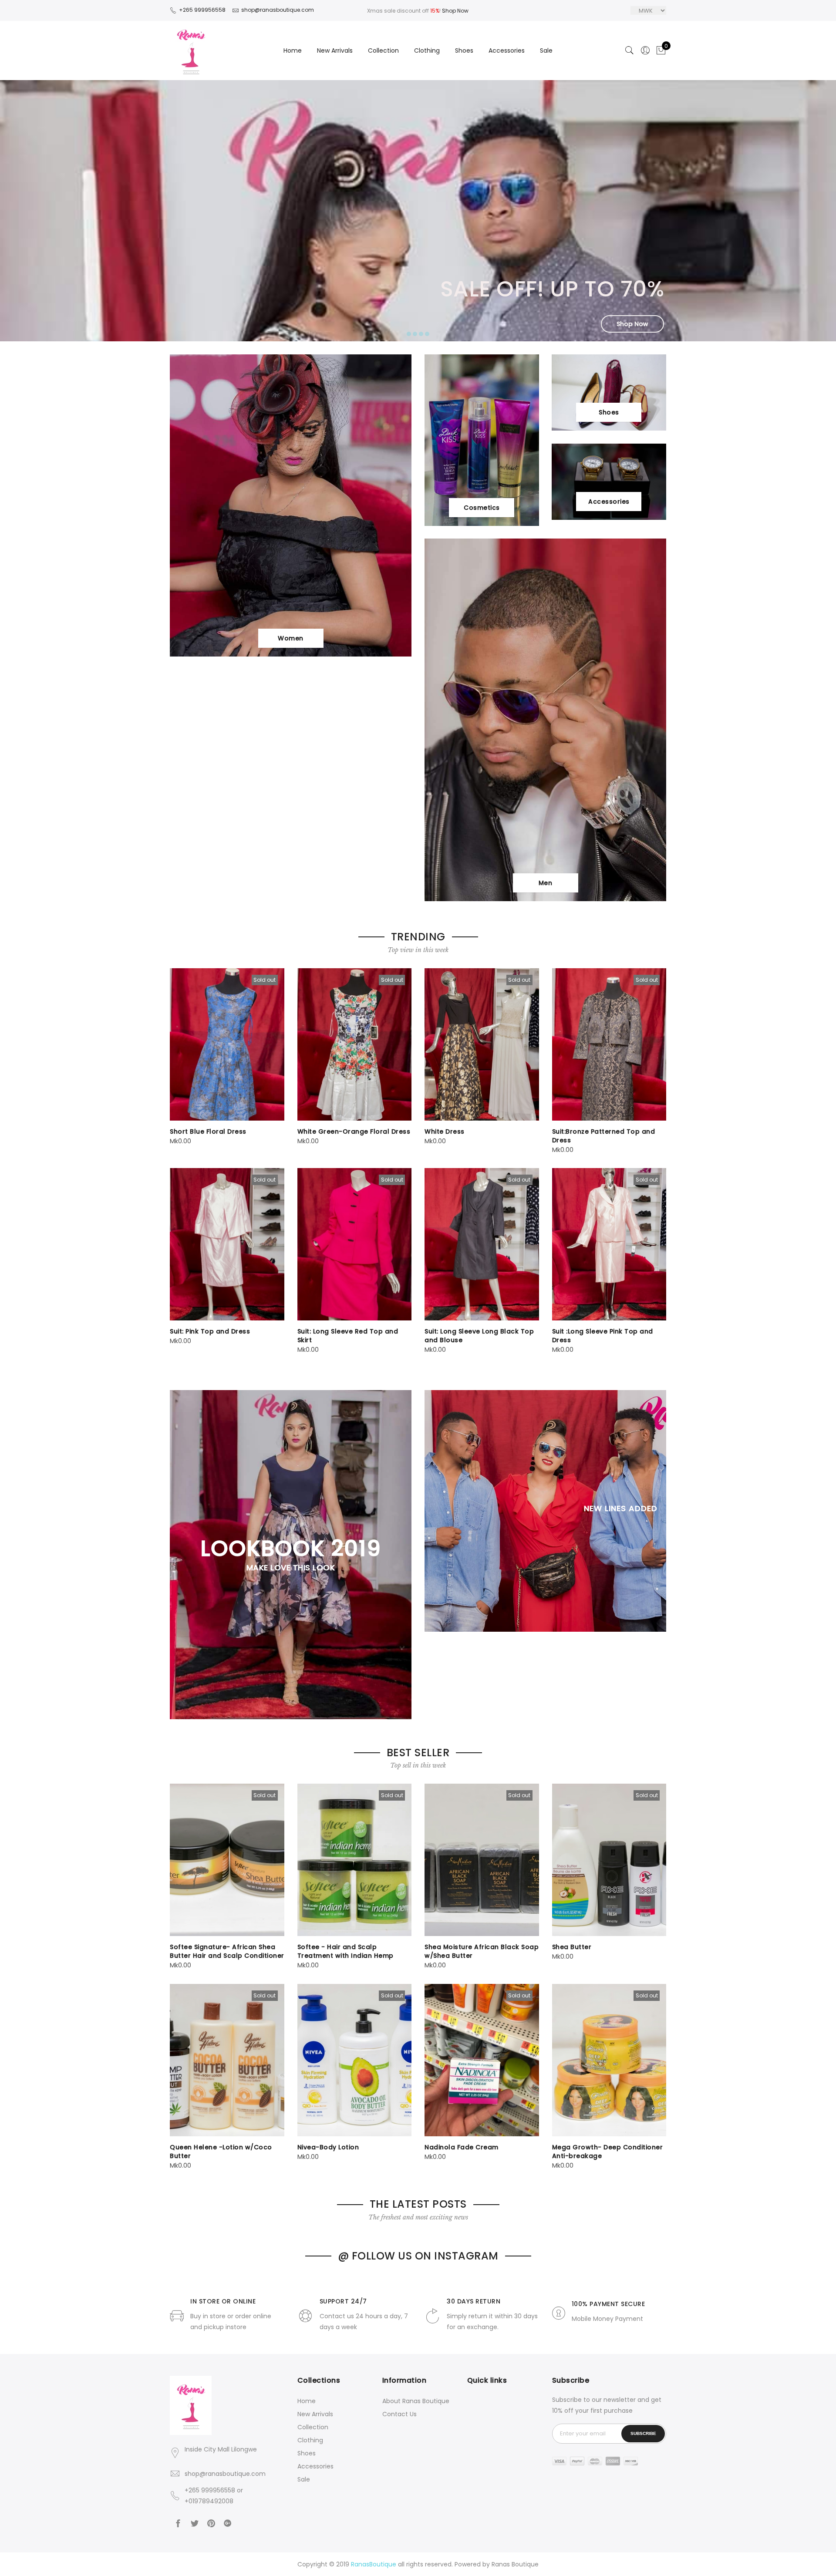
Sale (546, 51)
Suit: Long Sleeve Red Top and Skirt (348, 1336)
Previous (21, 211)
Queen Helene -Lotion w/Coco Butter (221, 2152)
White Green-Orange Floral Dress (354, 1131)
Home (293, 51)
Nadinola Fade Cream (462, 2147)
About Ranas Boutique (416, 2401)
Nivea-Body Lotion (328, 2147)
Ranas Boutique (515, 2564)
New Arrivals (335, 51)
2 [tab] (415, 334)
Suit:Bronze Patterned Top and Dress (604, 1136)
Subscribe (643, 2433)
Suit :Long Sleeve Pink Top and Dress (603, 1336)
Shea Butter (572, 1947)
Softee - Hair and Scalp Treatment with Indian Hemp (346, 1951)
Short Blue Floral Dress (208, 1131)
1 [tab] (409, 334)
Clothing (427, 51)
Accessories (507, 51)
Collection (383, 51)
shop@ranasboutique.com (225, 2474)
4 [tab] (427, 334)
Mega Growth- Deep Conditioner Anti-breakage (608, 2152)
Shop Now (455, 11)
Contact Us (399, 2414)
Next (815, 211)
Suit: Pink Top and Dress (210, 1331)
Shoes (464, 51)
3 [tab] (421, 334)
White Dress (445, 1131)
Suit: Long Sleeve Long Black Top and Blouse (479, 1336)
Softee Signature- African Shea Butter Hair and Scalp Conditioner (227, 1951)
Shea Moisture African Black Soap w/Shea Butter (482, 1951)
